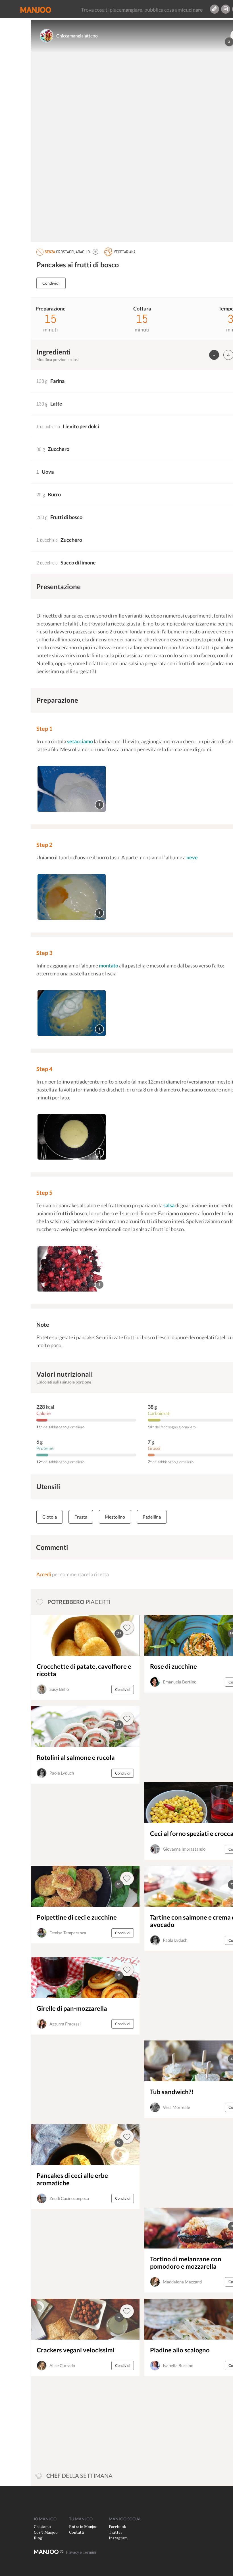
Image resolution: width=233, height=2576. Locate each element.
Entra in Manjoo (83, 2526)
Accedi (44, 1574)
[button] (95, 252)
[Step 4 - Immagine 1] (72, 1137)
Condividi (51, 283)
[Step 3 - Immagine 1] (72, 1013)
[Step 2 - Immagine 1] (72, 897)
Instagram (118, 2538)
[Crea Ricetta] (215, 9)
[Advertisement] (184, 1737)
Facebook (117, 2526)
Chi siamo (42, 2526)
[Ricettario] (226, 9)
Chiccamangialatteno (77, 36)
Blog (38, 2538)
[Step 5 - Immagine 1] (72, 1269)
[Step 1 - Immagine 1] (72, 789)
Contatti (77, 2532)
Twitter (116, 2532)
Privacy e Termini (81, 2552)
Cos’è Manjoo (46, 2532)
